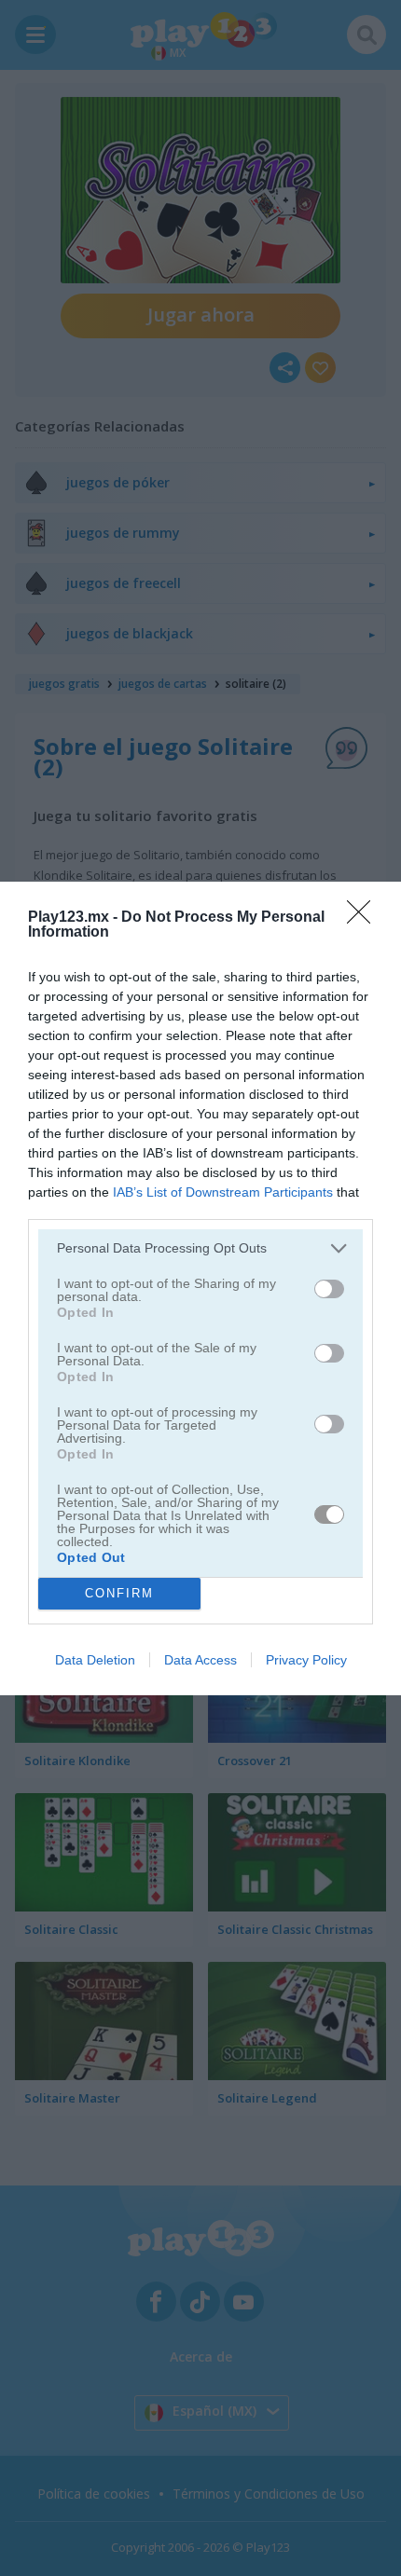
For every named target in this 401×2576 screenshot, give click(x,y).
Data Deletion (95, 1660)
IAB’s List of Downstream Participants (223, 1192)
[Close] (365, 918)
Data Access (200, 1660)
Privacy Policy (306, 1660)
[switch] (329, 1289)
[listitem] (200, 1248)
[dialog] (200, 1288)
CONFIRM (119, 1593)
